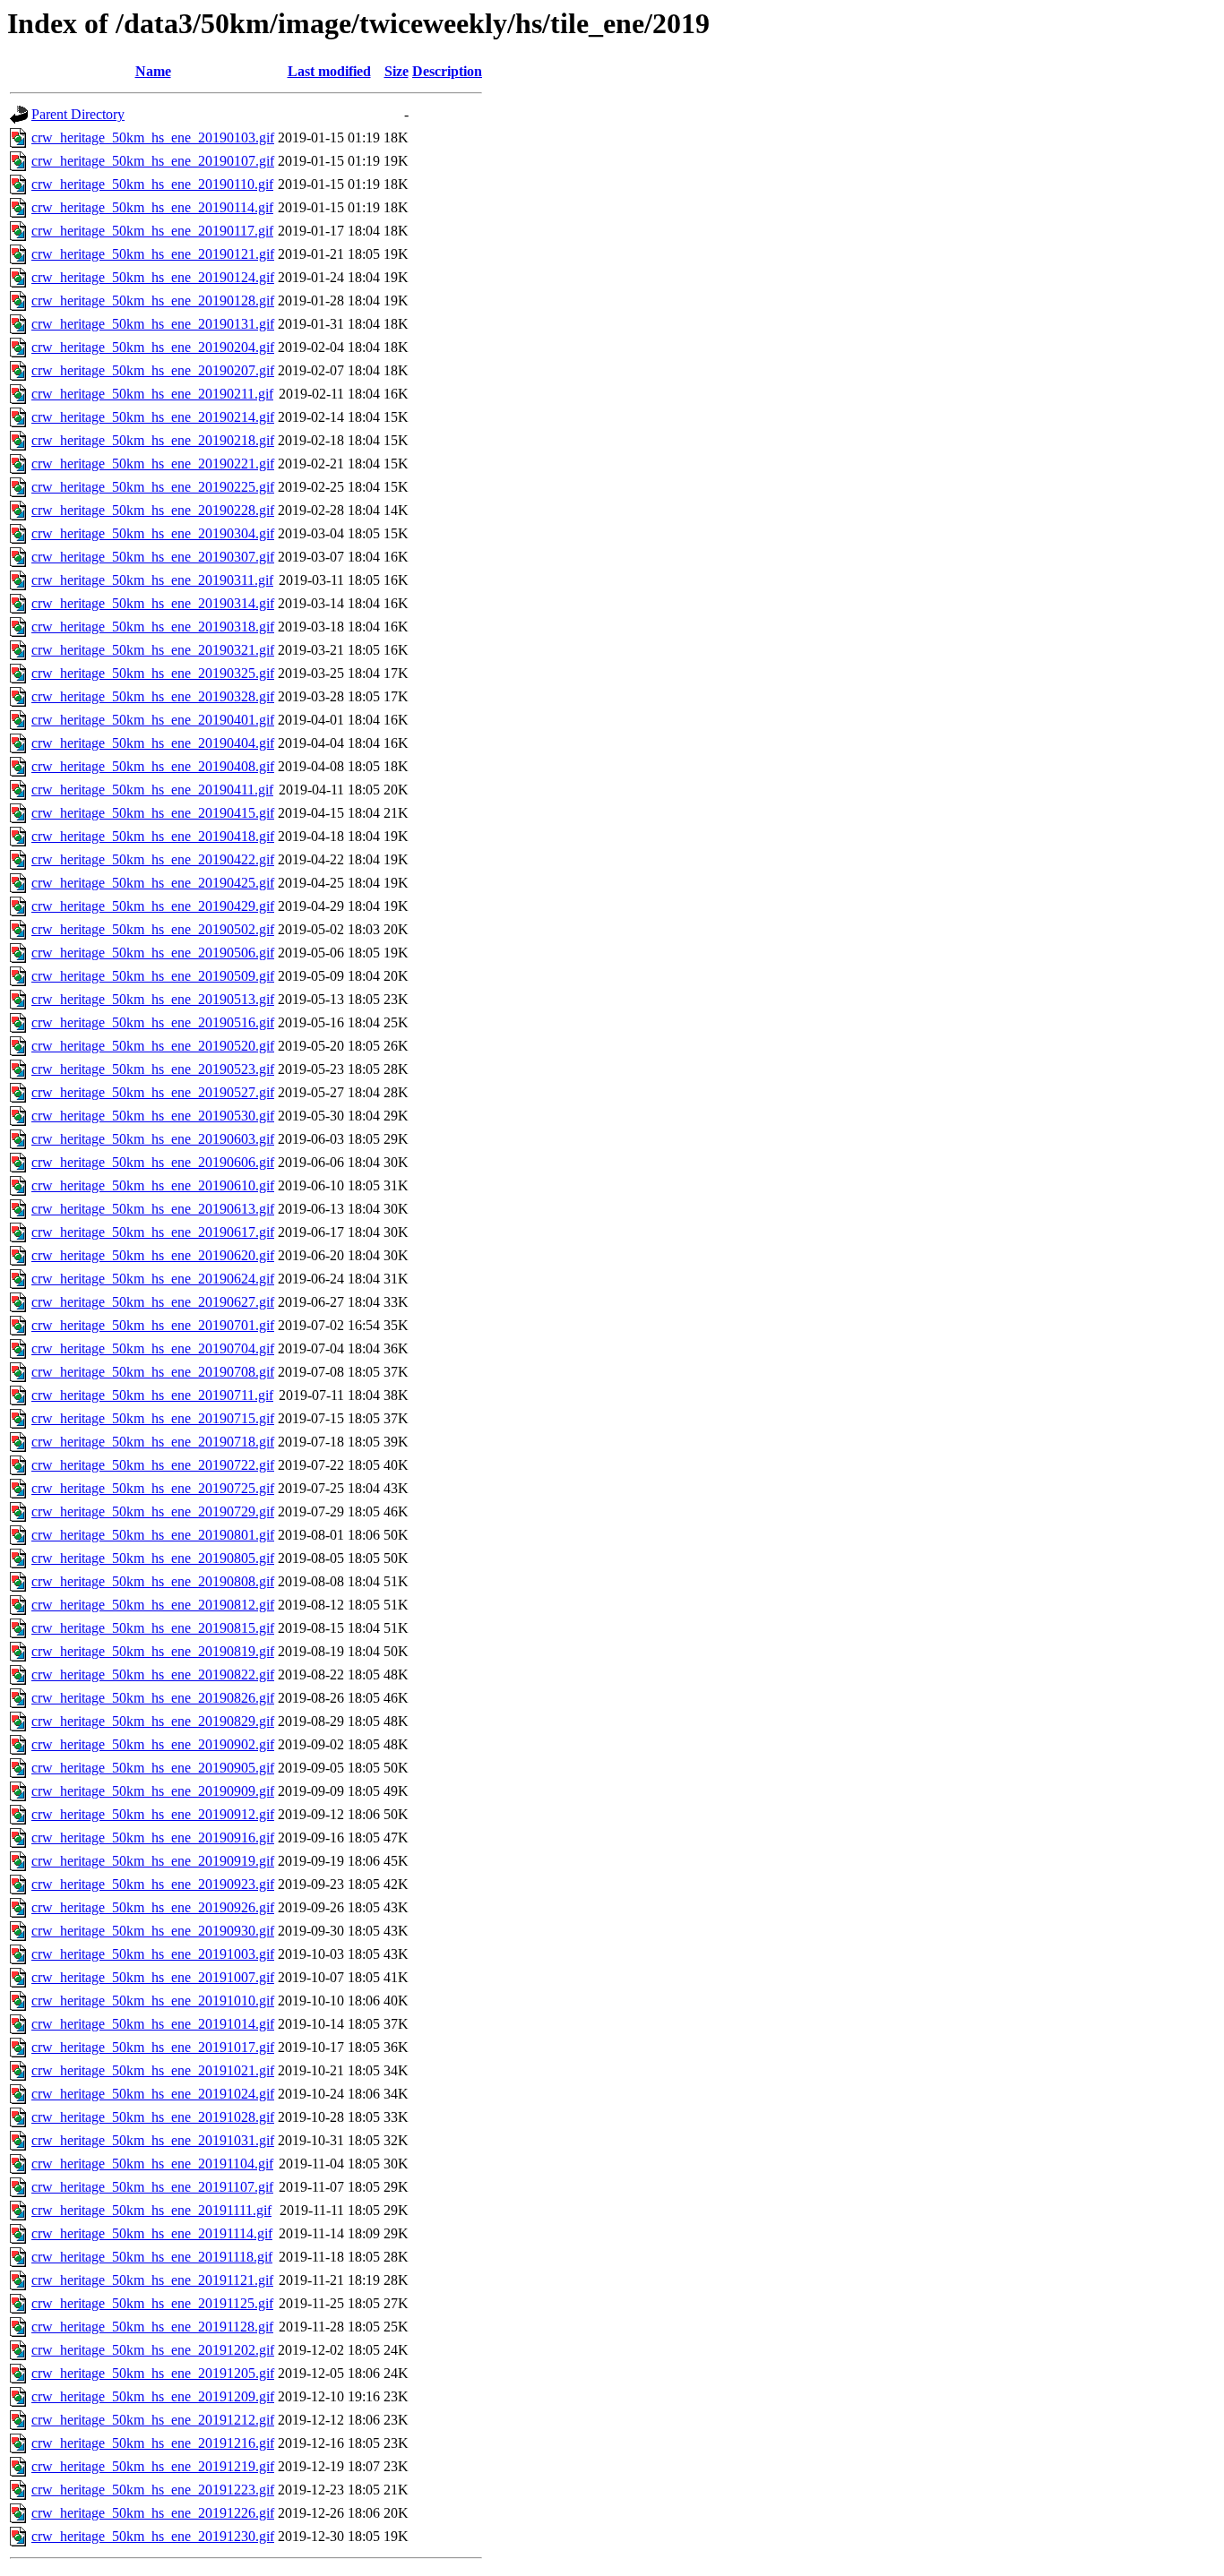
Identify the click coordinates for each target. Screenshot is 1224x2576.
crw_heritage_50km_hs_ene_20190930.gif (153, 1931)
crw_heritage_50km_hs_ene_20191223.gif (153, 2490)
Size (397, 71)
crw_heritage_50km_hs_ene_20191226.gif (153, 2513)
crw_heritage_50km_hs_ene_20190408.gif (153, 766)
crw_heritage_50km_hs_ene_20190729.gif (153, 1511)
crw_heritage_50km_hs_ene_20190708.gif (153, 1372)
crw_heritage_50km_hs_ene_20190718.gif (153, 1442)
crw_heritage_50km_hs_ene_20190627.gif (153, 1302)
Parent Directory (78, 114)
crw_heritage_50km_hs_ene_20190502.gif (153, 929)
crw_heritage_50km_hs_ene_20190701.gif (153, 1325)
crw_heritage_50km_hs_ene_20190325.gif (153, 673)
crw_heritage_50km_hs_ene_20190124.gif (153, 277)
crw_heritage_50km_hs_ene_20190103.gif (153, 137)
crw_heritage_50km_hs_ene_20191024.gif (153, 2094)
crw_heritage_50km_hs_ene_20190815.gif (153, 1628)
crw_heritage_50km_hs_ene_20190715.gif (153, 1418)
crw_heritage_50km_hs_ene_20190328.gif (153, 696)
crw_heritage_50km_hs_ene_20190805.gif (153, 1558)
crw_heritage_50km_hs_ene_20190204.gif (153, 347)
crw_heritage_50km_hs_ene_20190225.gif (153, 487)
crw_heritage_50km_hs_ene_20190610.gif (153, 1185)
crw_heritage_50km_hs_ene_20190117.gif (152, 231)
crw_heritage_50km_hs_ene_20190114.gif (152, 207)
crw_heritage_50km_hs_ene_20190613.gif (153, 1209)
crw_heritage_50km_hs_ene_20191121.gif (152, 2280)
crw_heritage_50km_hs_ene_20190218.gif (153, 440)
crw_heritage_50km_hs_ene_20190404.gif (153, 743)
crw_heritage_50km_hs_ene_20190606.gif (153, 1162)
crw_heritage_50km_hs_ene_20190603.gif (153, 1139)
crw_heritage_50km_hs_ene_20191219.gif (153, 2466)
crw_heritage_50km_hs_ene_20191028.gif (153, 2117)
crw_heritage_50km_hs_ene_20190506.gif (153, 953)
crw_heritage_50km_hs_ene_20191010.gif (153, 2001)
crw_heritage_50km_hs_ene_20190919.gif (153, 1861)
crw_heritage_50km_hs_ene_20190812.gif (153, 1605)
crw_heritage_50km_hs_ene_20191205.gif (153, 2373)
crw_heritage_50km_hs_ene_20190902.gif (153, 1744)
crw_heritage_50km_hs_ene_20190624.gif (153, 1279)
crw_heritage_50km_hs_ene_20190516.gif (153, 1022)
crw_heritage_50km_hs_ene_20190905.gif (153, 1768)
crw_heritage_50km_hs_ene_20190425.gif (153, 883)
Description (447, 71)
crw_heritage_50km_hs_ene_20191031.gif (153, 2140)
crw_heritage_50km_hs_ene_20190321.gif (153, 650)
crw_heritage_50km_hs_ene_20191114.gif (152, 2233)
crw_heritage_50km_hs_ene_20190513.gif (153, 999)
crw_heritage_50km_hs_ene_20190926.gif (153, 1907)
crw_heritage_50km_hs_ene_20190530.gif (153, 1116)
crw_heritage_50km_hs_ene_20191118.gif (152, 2257)
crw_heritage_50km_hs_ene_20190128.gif (153, 301)
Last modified (329, 71)
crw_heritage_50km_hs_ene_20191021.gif (153, 2070)
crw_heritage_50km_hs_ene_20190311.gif (152, 580)
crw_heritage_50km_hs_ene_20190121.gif (153, 254)
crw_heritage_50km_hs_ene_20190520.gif (153, 1046)
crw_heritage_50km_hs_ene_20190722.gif (153, 1465)
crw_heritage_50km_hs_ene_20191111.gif (151, 2210)
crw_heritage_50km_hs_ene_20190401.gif (153, 720)
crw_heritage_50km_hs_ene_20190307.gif (153, 557)
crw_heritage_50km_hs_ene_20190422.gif (153, 859)
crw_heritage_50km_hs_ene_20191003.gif (153, 1954)
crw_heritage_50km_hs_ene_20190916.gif (153, 1838)
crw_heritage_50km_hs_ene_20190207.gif (153, 370)
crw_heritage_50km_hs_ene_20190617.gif (153, 1232)
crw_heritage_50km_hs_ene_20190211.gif (152, 394)
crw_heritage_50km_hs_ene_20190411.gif (152, 790)
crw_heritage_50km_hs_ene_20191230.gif (153, 2536)
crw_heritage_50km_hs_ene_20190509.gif (153, 976)
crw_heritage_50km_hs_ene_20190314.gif (153, 603)
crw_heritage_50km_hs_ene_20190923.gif (153, 1884)
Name (153, 71)
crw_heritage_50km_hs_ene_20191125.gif (152, 2303)
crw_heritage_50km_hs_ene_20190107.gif (153, 161)
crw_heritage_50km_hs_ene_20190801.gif (153, 1535)
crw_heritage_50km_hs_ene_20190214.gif (153, 417)
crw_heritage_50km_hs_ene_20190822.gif (153, 1674)
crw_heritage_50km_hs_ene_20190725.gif (153, 1488)
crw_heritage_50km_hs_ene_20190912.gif (153, 1814)
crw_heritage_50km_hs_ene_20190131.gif (153, 324)
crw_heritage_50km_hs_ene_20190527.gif (153, 1092)
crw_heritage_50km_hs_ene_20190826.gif (153, 1698)
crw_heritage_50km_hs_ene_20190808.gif (153, 1581)
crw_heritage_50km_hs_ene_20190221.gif (153, 464)
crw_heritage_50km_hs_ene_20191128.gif (152, 2327)
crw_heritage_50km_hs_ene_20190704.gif (153, 1348)
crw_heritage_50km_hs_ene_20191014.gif (153, 2024)
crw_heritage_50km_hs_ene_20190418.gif (153, 836)
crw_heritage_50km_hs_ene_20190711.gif (152, 1395)
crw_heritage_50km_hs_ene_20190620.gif (153, 1255)
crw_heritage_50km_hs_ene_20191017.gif (153, 2047)
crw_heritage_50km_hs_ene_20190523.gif (153, 1069)
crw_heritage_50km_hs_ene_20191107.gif (152, 2187)
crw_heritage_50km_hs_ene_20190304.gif (153, 533)
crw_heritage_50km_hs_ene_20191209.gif (153, 2396)
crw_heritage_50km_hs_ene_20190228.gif (153, 510)
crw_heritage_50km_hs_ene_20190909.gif (153, 1791)
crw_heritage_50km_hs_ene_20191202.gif (153, 2350)
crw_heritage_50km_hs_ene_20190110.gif (152, 184)
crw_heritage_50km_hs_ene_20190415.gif (153, 813)
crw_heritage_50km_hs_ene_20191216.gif (153, 2443)
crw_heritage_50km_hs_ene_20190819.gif (153, 1651)
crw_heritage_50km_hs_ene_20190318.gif (153, 627)
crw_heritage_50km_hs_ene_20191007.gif (153, 1977)
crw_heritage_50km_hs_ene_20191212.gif (153, 2420)
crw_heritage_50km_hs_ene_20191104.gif (152, 2164)
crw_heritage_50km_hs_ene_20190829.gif (153, 1721)
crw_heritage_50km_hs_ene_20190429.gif (153, 906)
